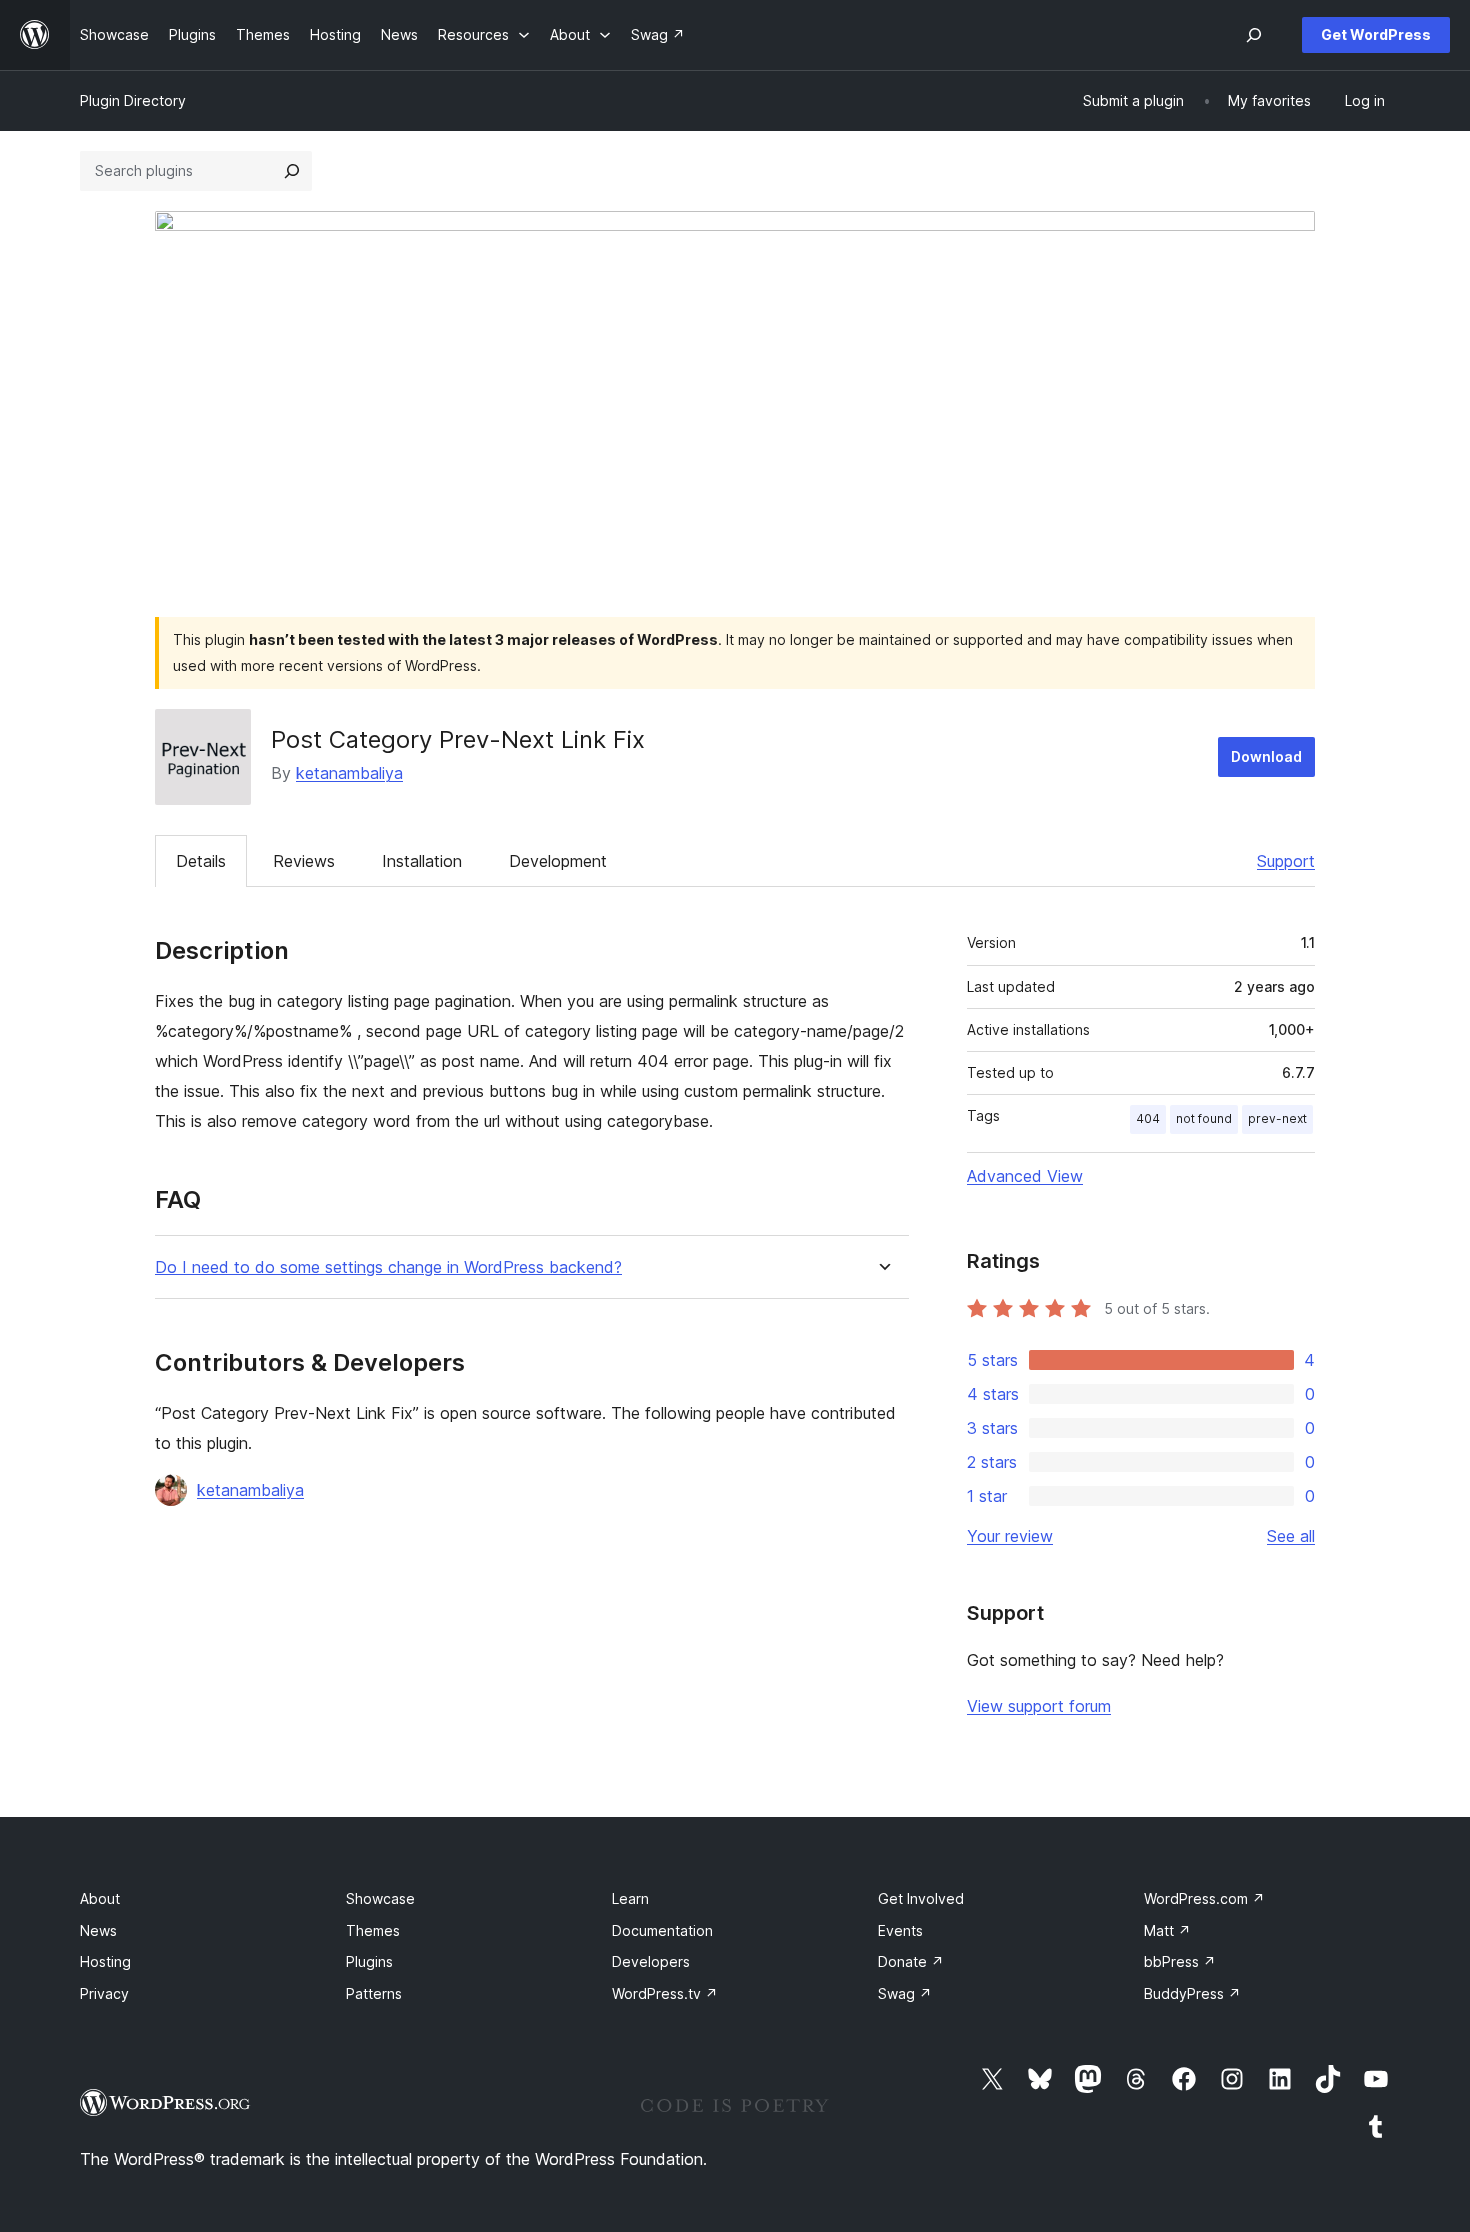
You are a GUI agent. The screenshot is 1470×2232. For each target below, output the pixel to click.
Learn (630, 1898)
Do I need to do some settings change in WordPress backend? (388, 1267)
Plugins (369, 1961)
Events (900, 1930)
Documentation (662, 1930)
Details (201, 861)
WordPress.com (1204, 1898)
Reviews (304, 861)
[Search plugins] (292, 171)
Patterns (374, 1993)
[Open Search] (1254, 35)
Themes (373, 1930)
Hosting (105, 1961)
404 (1148, 1118)
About (100, 1898)
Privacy (104, 1993)
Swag (905, 1993)
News (98, 1930)
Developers (651, 1961)
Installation (422, 861)
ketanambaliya (349, 773)
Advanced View (1025, 1176)
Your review (1010, 1536)
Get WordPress (1376, 34)
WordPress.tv (665, 1993)
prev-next (1277, 1118)
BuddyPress (1192, 1993)
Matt (1167, 1930)
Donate (911, 1961)
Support (1286, 861)
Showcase (380, 1898)
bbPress (1180, 1961)
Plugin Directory (133, 100)
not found (1204, 1118)
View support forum (1039, 1706)
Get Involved (921, 1898)
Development (558, 861)
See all (1291, 1536)
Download (1266, 756)
